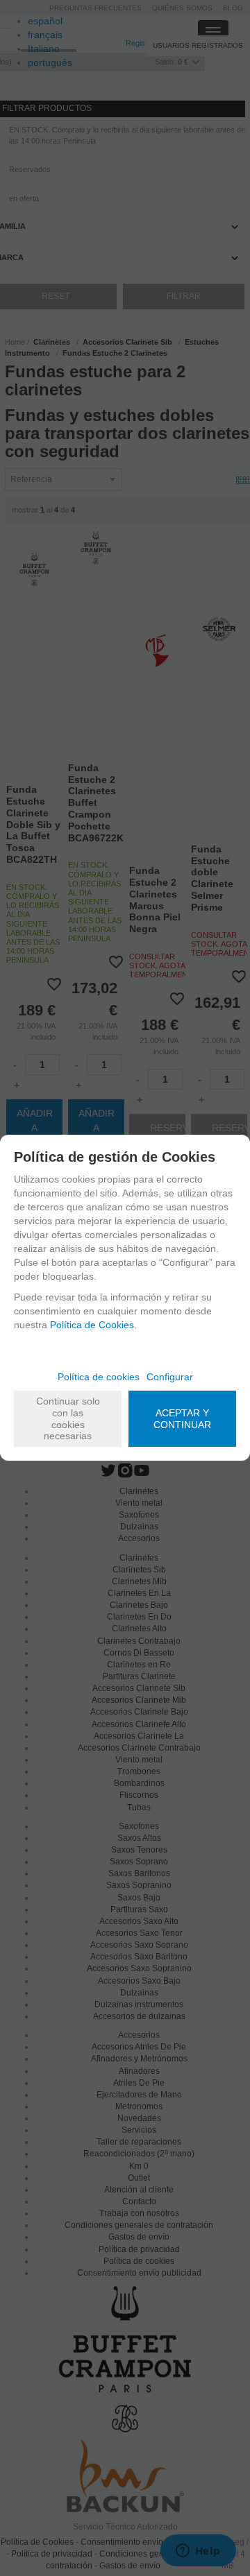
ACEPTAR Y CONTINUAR (182, 1419)
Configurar (170, 1377)
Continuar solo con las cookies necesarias (68, 1418)
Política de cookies (99, 1377)
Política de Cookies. (93, 1325)
